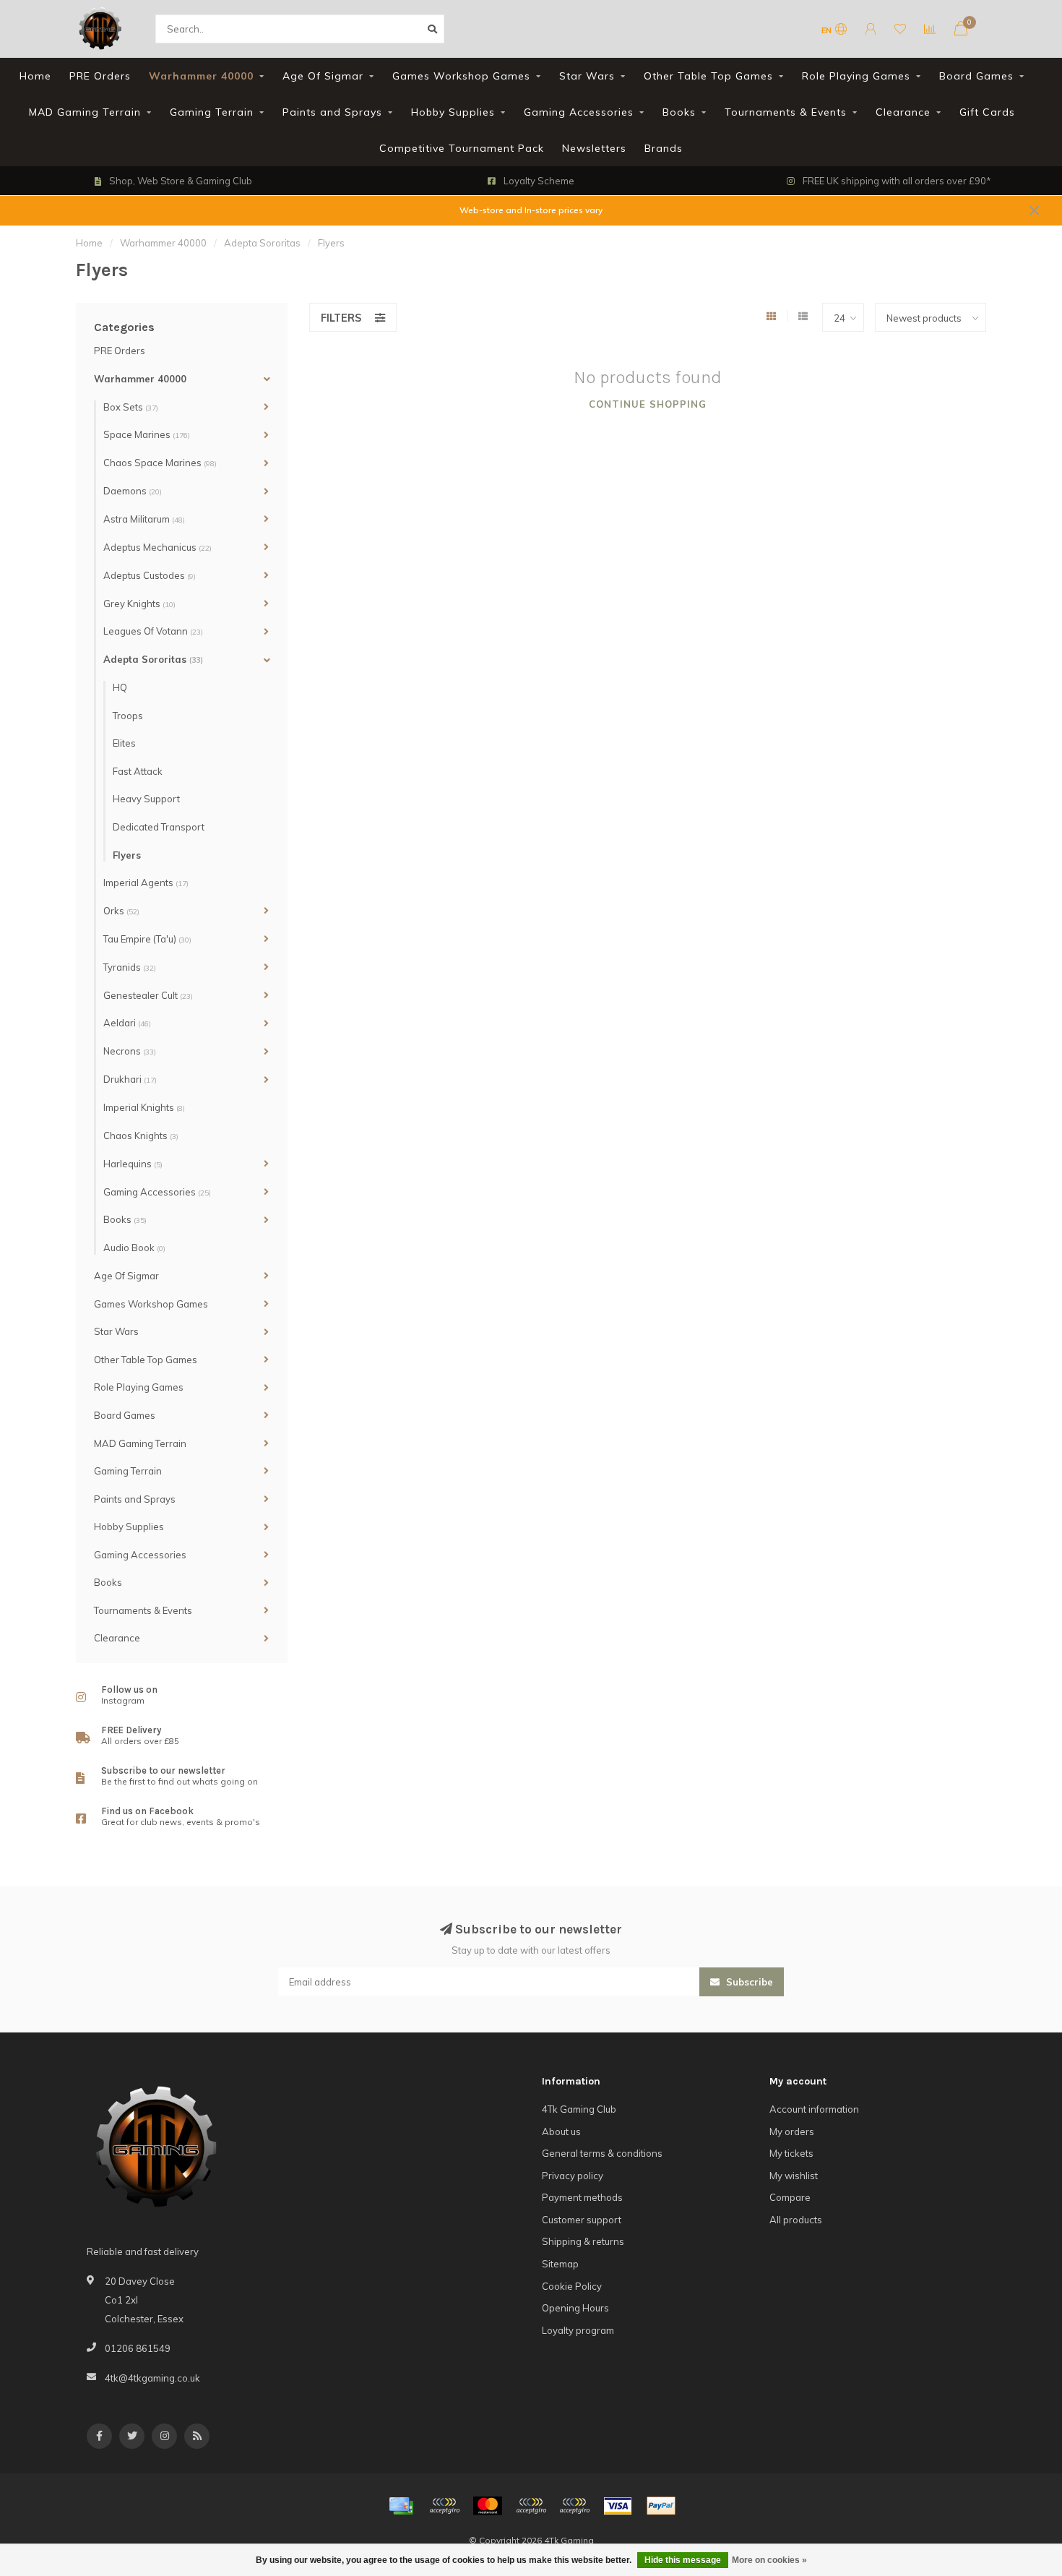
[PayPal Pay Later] (574, 2506)
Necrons (130, 1051)
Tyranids (130, 967)
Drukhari (130, 1079)
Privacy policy (573, 2176)
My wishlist (794, 2176)
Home (35, 76)
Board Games (976, 76)
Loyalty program (578, 2330)
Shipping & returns (583, 2241)
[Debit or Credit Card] (444, 2506)
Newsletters (594, 148)
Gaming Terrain (212, 112)
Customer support (582, 2220)
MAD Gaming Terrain (85, 112)
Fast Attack (138, 771)
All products (796, 2220)
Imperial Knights (144, 1107)
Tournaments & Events (786, 112)
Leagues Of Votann (153, 631)
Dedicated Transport (159, 827)
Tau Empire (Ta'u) (147, 939)
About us (561, 2131)
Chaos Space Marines (160, 463)
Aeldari (127, 1023)
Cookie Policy (572, 2286)
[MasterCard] (488, 2506)
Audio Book (134, 1248)
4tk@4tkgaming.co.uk (152, 2378)
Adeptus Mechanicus (157, 547)
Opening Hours (575, 2308)
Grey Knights (139, 604)
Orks (121, 911)
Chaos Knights (141, 1135)
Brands (664, 148)
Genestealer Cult (148, 995)
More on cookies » (769, 2560)
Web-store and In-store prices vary (531, 210)
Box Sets (131, 407)
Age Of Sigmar (323, 76)
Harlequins (133, 1164)
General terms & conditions (602, 2153)
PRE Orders (100, 76)
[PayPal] (531, 2506)
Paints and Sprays (332, 112)
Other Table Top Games (708, 76)
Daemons (133, 491)
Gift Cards (987, 112)
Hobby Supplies (453, 112)
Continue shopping (648, 404)
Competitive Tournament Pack (462, 148)
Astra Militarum (144, 519)
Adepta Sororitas (153, 659)
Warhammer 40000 (201, 76)
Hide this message (683, 2560)
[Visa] (618, 2506)
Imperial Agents (146, 883)
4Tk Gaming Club (579, 2109)
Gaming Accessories (579, 112)
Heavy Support (146, 799)
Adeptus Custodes (150, 575)
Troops (128, 716)
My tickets (791, 2153)
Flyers (127, 855)
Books (679, 112)
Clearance (903, 112)
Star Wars (587, 76)
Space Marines (147, 434)
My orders (792, 2131)
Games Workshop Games (461, 76)
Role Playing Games (856, 76)
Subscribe (748, 1982)
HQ (120, 687)
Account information (814, 2109)
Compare (790, 2197)
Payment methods (582, 2197)
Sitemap (560, 2264)
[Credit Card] (401, 2506)
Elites (124, 743)
